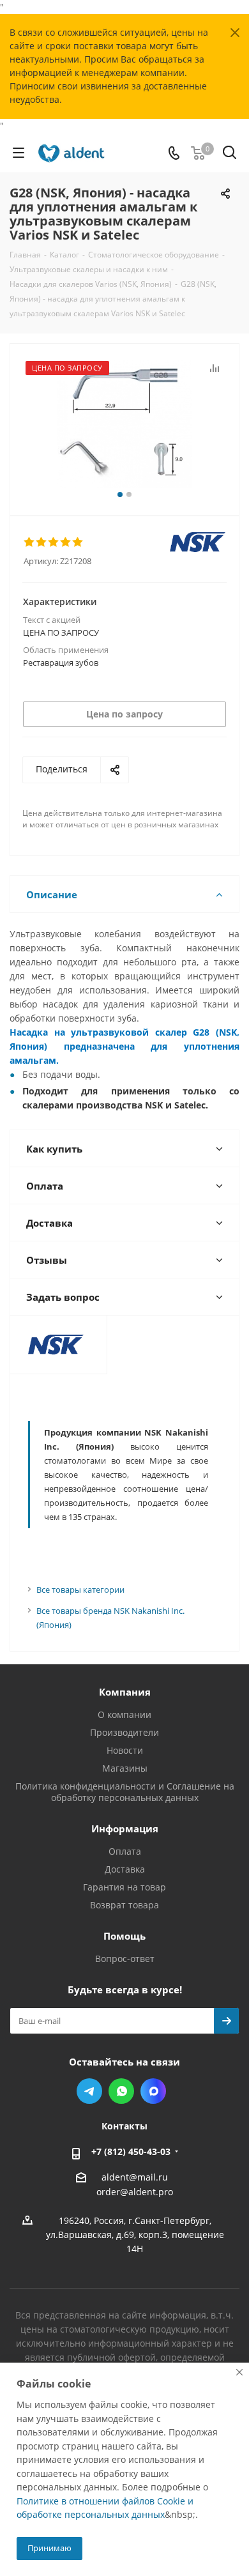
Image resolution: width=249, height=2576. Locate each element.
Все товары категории (80, 1590)
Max (153, 2091)
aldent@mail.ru (135, 2177)
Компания (125, 1692)
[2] (42, 542)
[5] (78, 542)
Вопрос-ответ (125, 1959)
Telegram (89, 2091)
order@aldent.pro (135, 2192)
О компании (124, 1714)
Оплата (125, 1851)
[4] (66, 542)
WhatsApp (121, 2091)
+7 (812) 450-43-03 (131, 2151)
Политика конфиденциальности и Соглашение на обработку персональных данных (125, 1792)
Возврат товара (124, 1905)
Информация (125, 1828)
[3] (54, 542)
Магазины (125, 1768)
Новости (125, 1750)
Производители (124, 1732)
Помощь (124, 1936)
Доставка (125, 1869)
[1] (30, 542)
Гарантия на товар (124, 1887)
